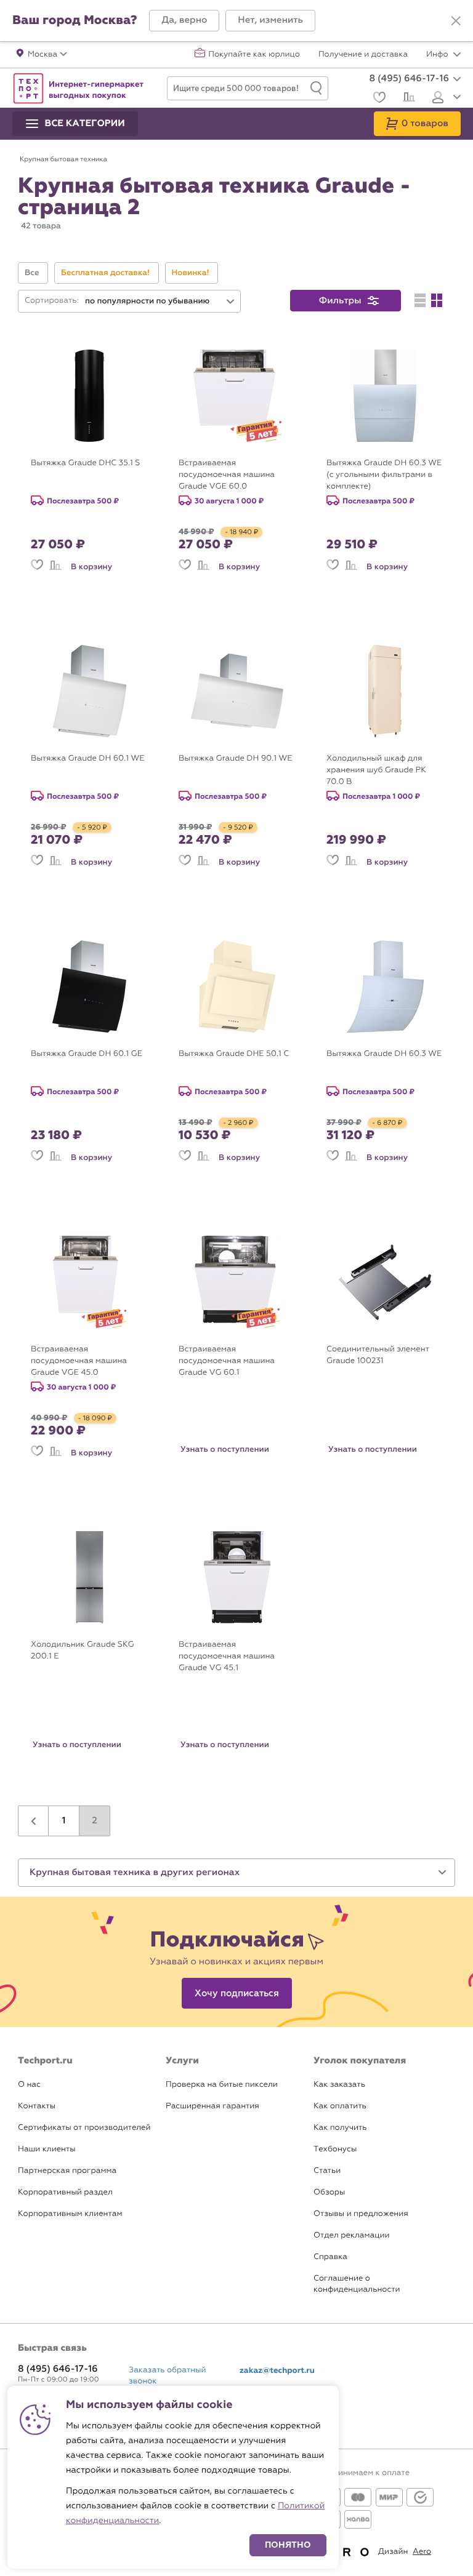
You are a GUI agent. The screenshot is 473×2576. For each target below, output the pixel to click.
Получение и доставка (363, 55)
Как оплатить (340, 2106)
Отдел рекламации (352, 2235)
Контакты (37, 2106)
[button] (184, 21)
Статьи (327, 2171)
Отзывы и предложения (361, 2214)
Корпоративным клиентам (70, 2214)
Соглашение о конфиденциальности (357, 2284)
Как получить (340, 2128)
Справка (330, 2257)
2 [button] (95, 1821)
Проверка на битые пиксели (222, 2085)
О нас (29, 2085)
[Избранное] (378, 99)
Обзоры (329, 2192)
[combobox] (160, 301)
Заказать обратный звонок (168, 2376)
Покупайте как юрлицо (254, 55)
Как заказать (339, 2085)
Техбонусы (335, 2149)
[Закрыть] (456, 21)
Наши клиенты (47, 2149)
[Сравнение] (407, 98)
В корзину (91, 567)
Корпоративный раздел (65, 2192)
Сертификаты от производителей (84, 2128)
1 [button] (64, 1821)
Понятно (288, 2545)
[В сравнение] (55, 567)
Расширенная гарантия (212, 2106)
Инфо (438, 55)
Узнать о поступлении (225, 1449)
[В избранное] (37, 567)
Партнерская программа (67, 2171)
